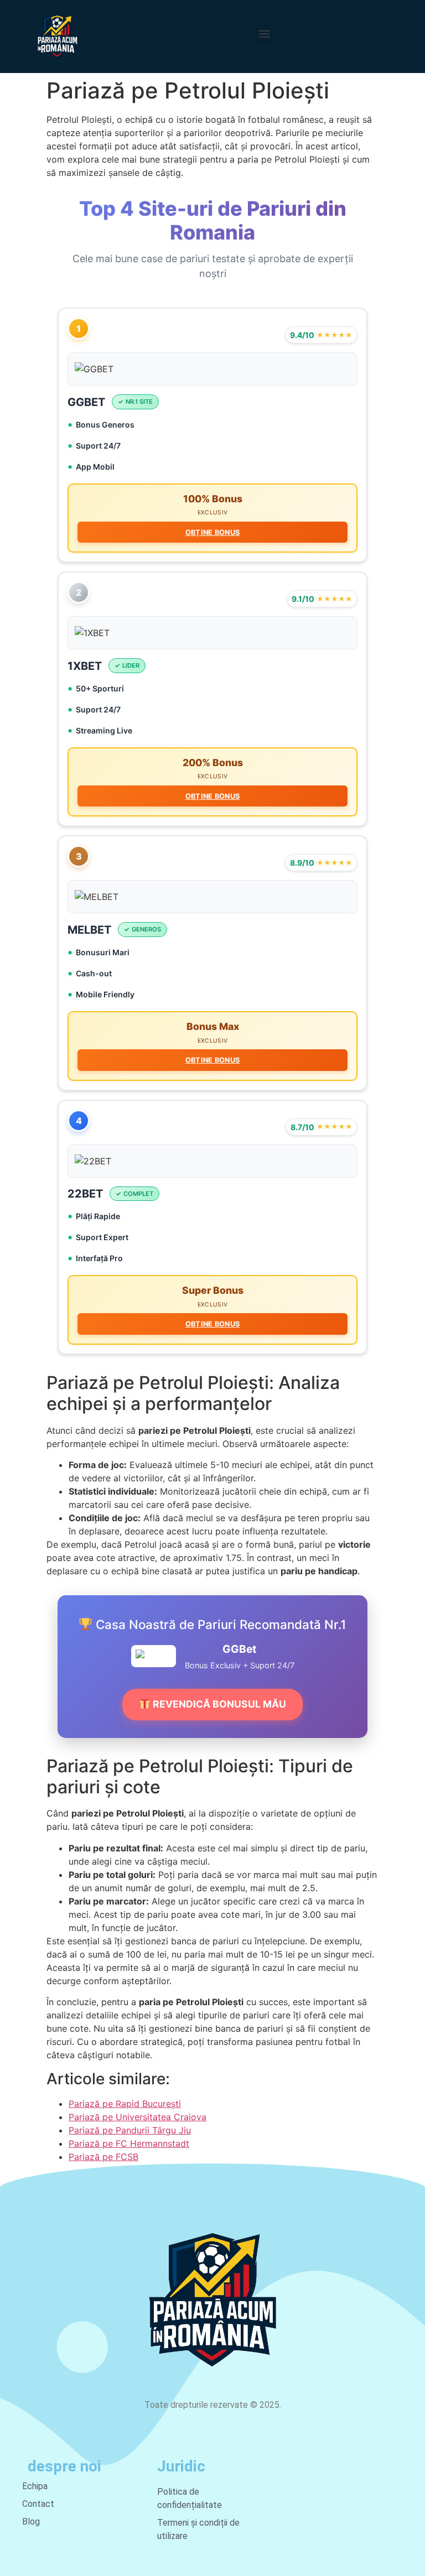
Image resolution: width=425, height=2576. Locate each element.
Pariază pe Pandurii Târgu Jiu (130, 2130)
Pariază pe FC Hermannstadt (129, 2143)
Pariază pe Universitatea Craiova (138, 2117)
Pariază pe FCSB (103, 2157)
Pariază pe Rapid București (125, 2104)
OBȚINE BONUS (213, 532)
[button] (264, 33)
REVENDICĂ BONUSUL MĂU (218, 1704)
